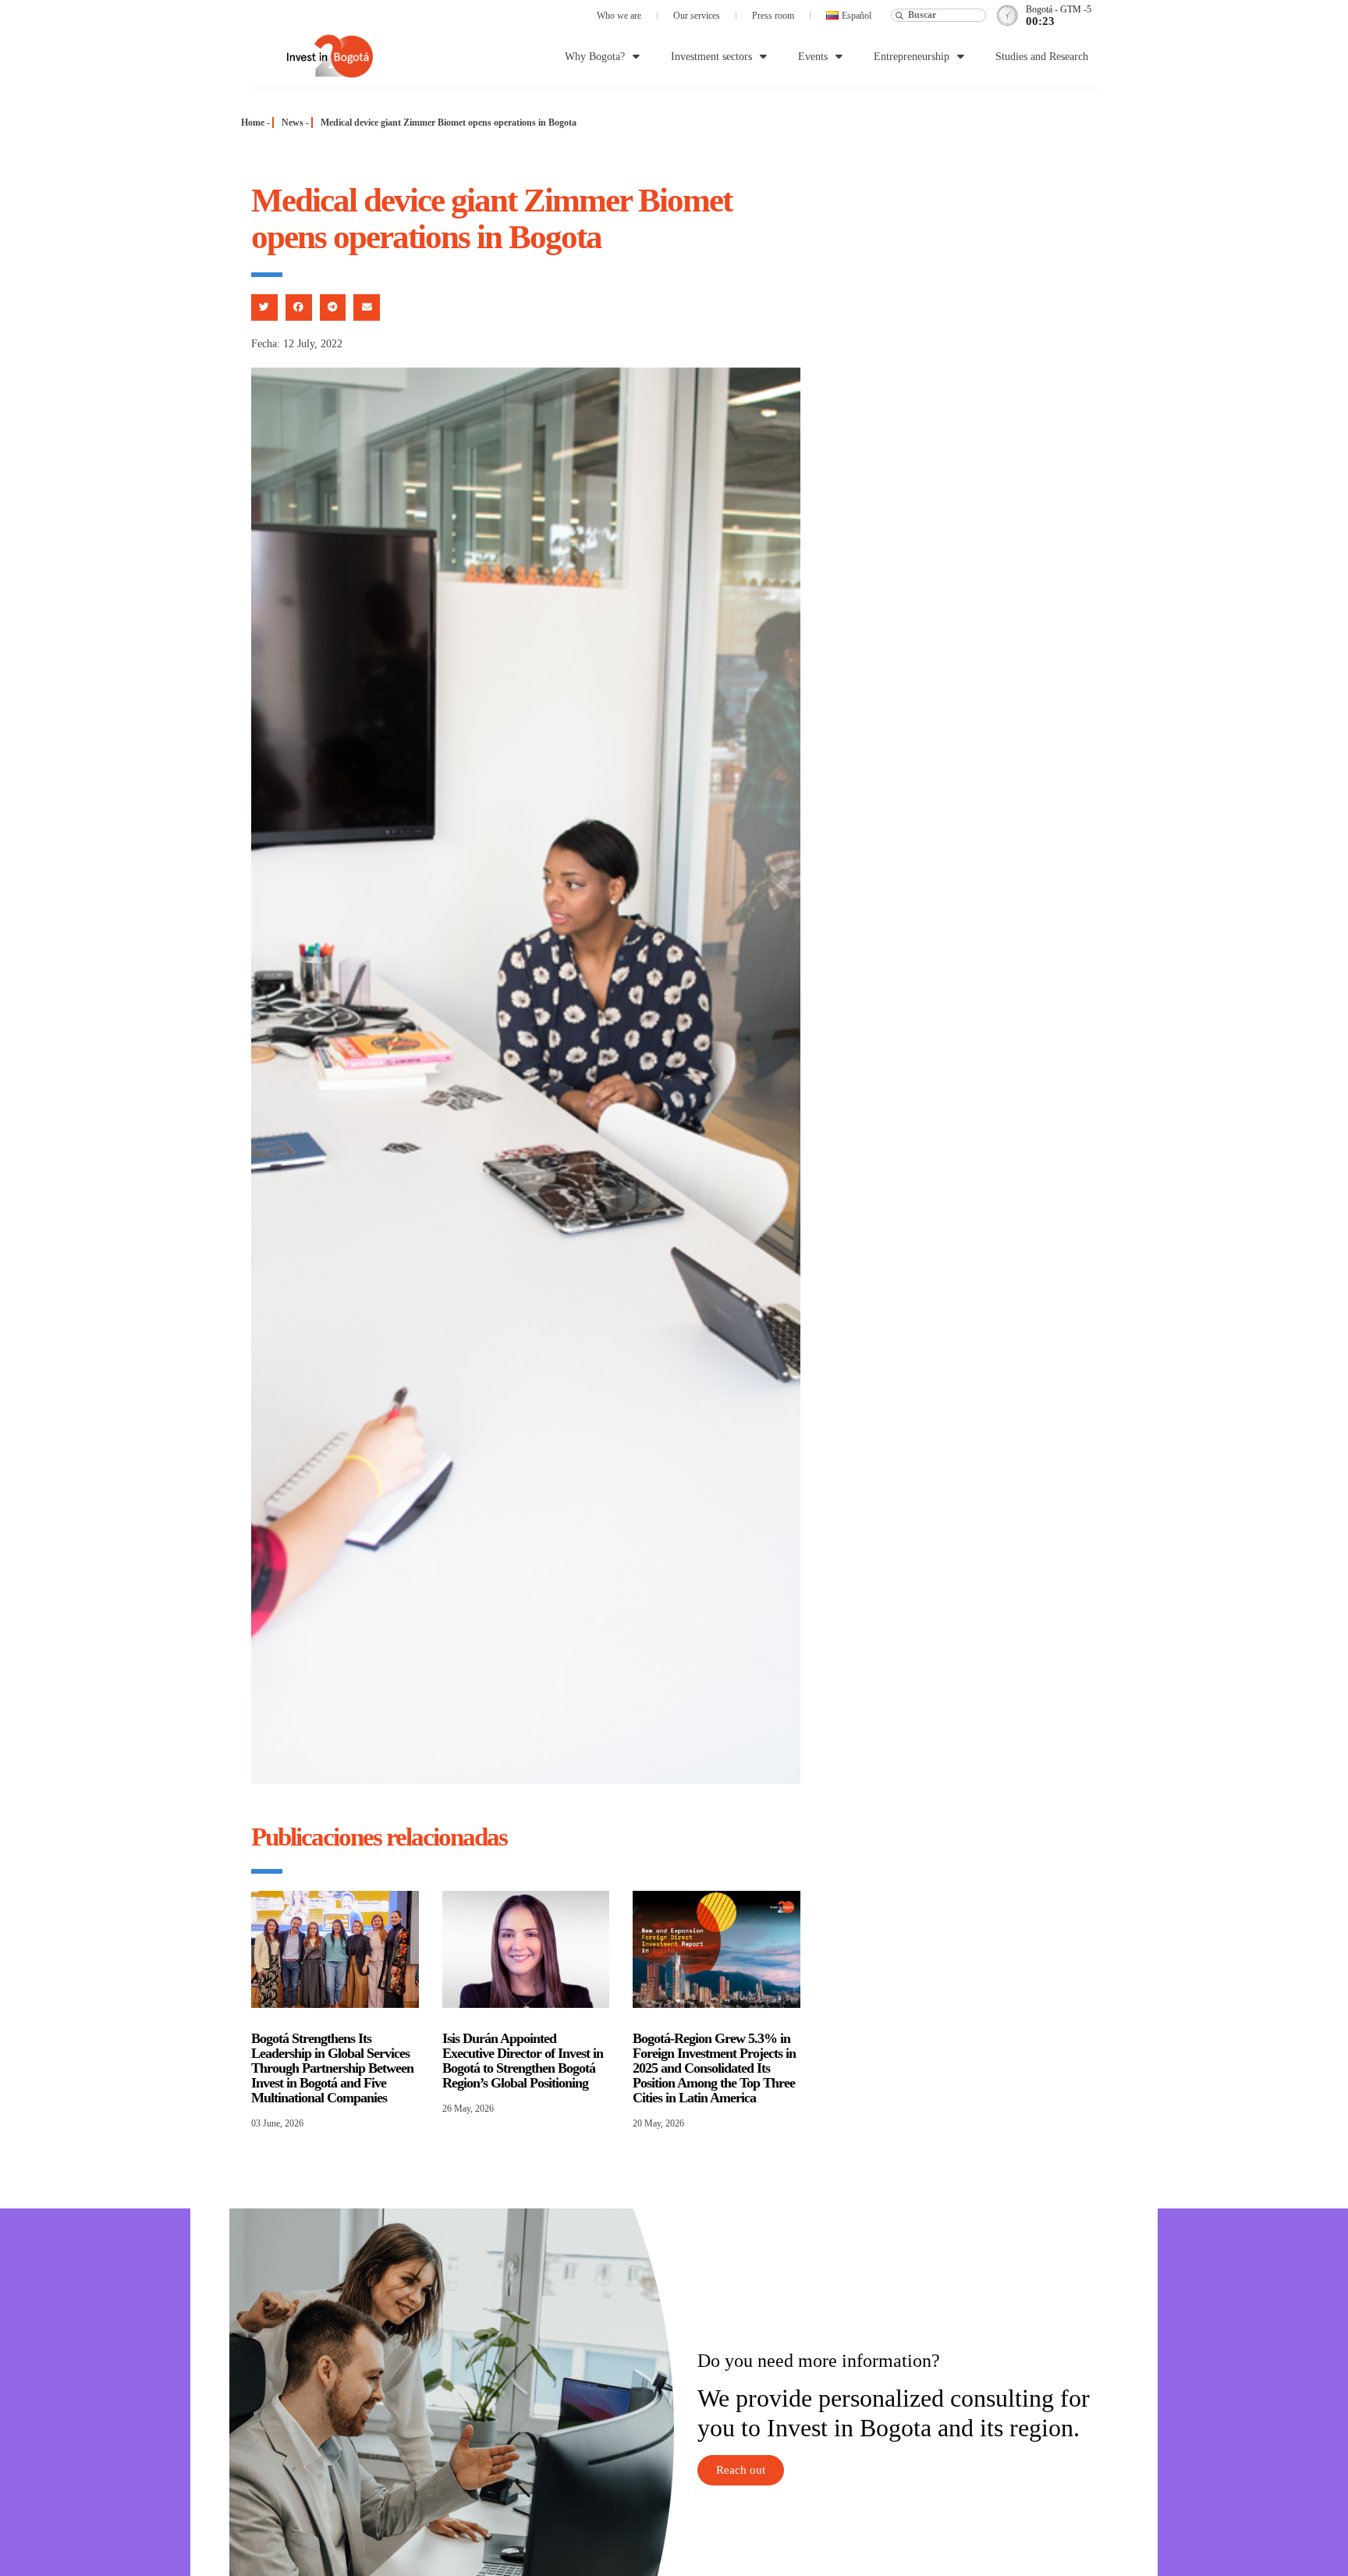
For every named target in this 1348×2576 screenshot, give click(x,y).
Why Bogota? (595, 57)
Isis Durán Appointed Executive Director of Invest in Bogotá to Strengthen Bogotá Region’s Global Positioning (523, 2061)
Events (813, 57)
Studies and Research (1042, 57)
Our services (697, 16)
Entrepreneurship (912, 57)
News (293, 123)
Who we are (619, 16)
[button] (264, 307)
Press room (773, 16)
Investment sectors (711, 57)
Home (253, 123)
